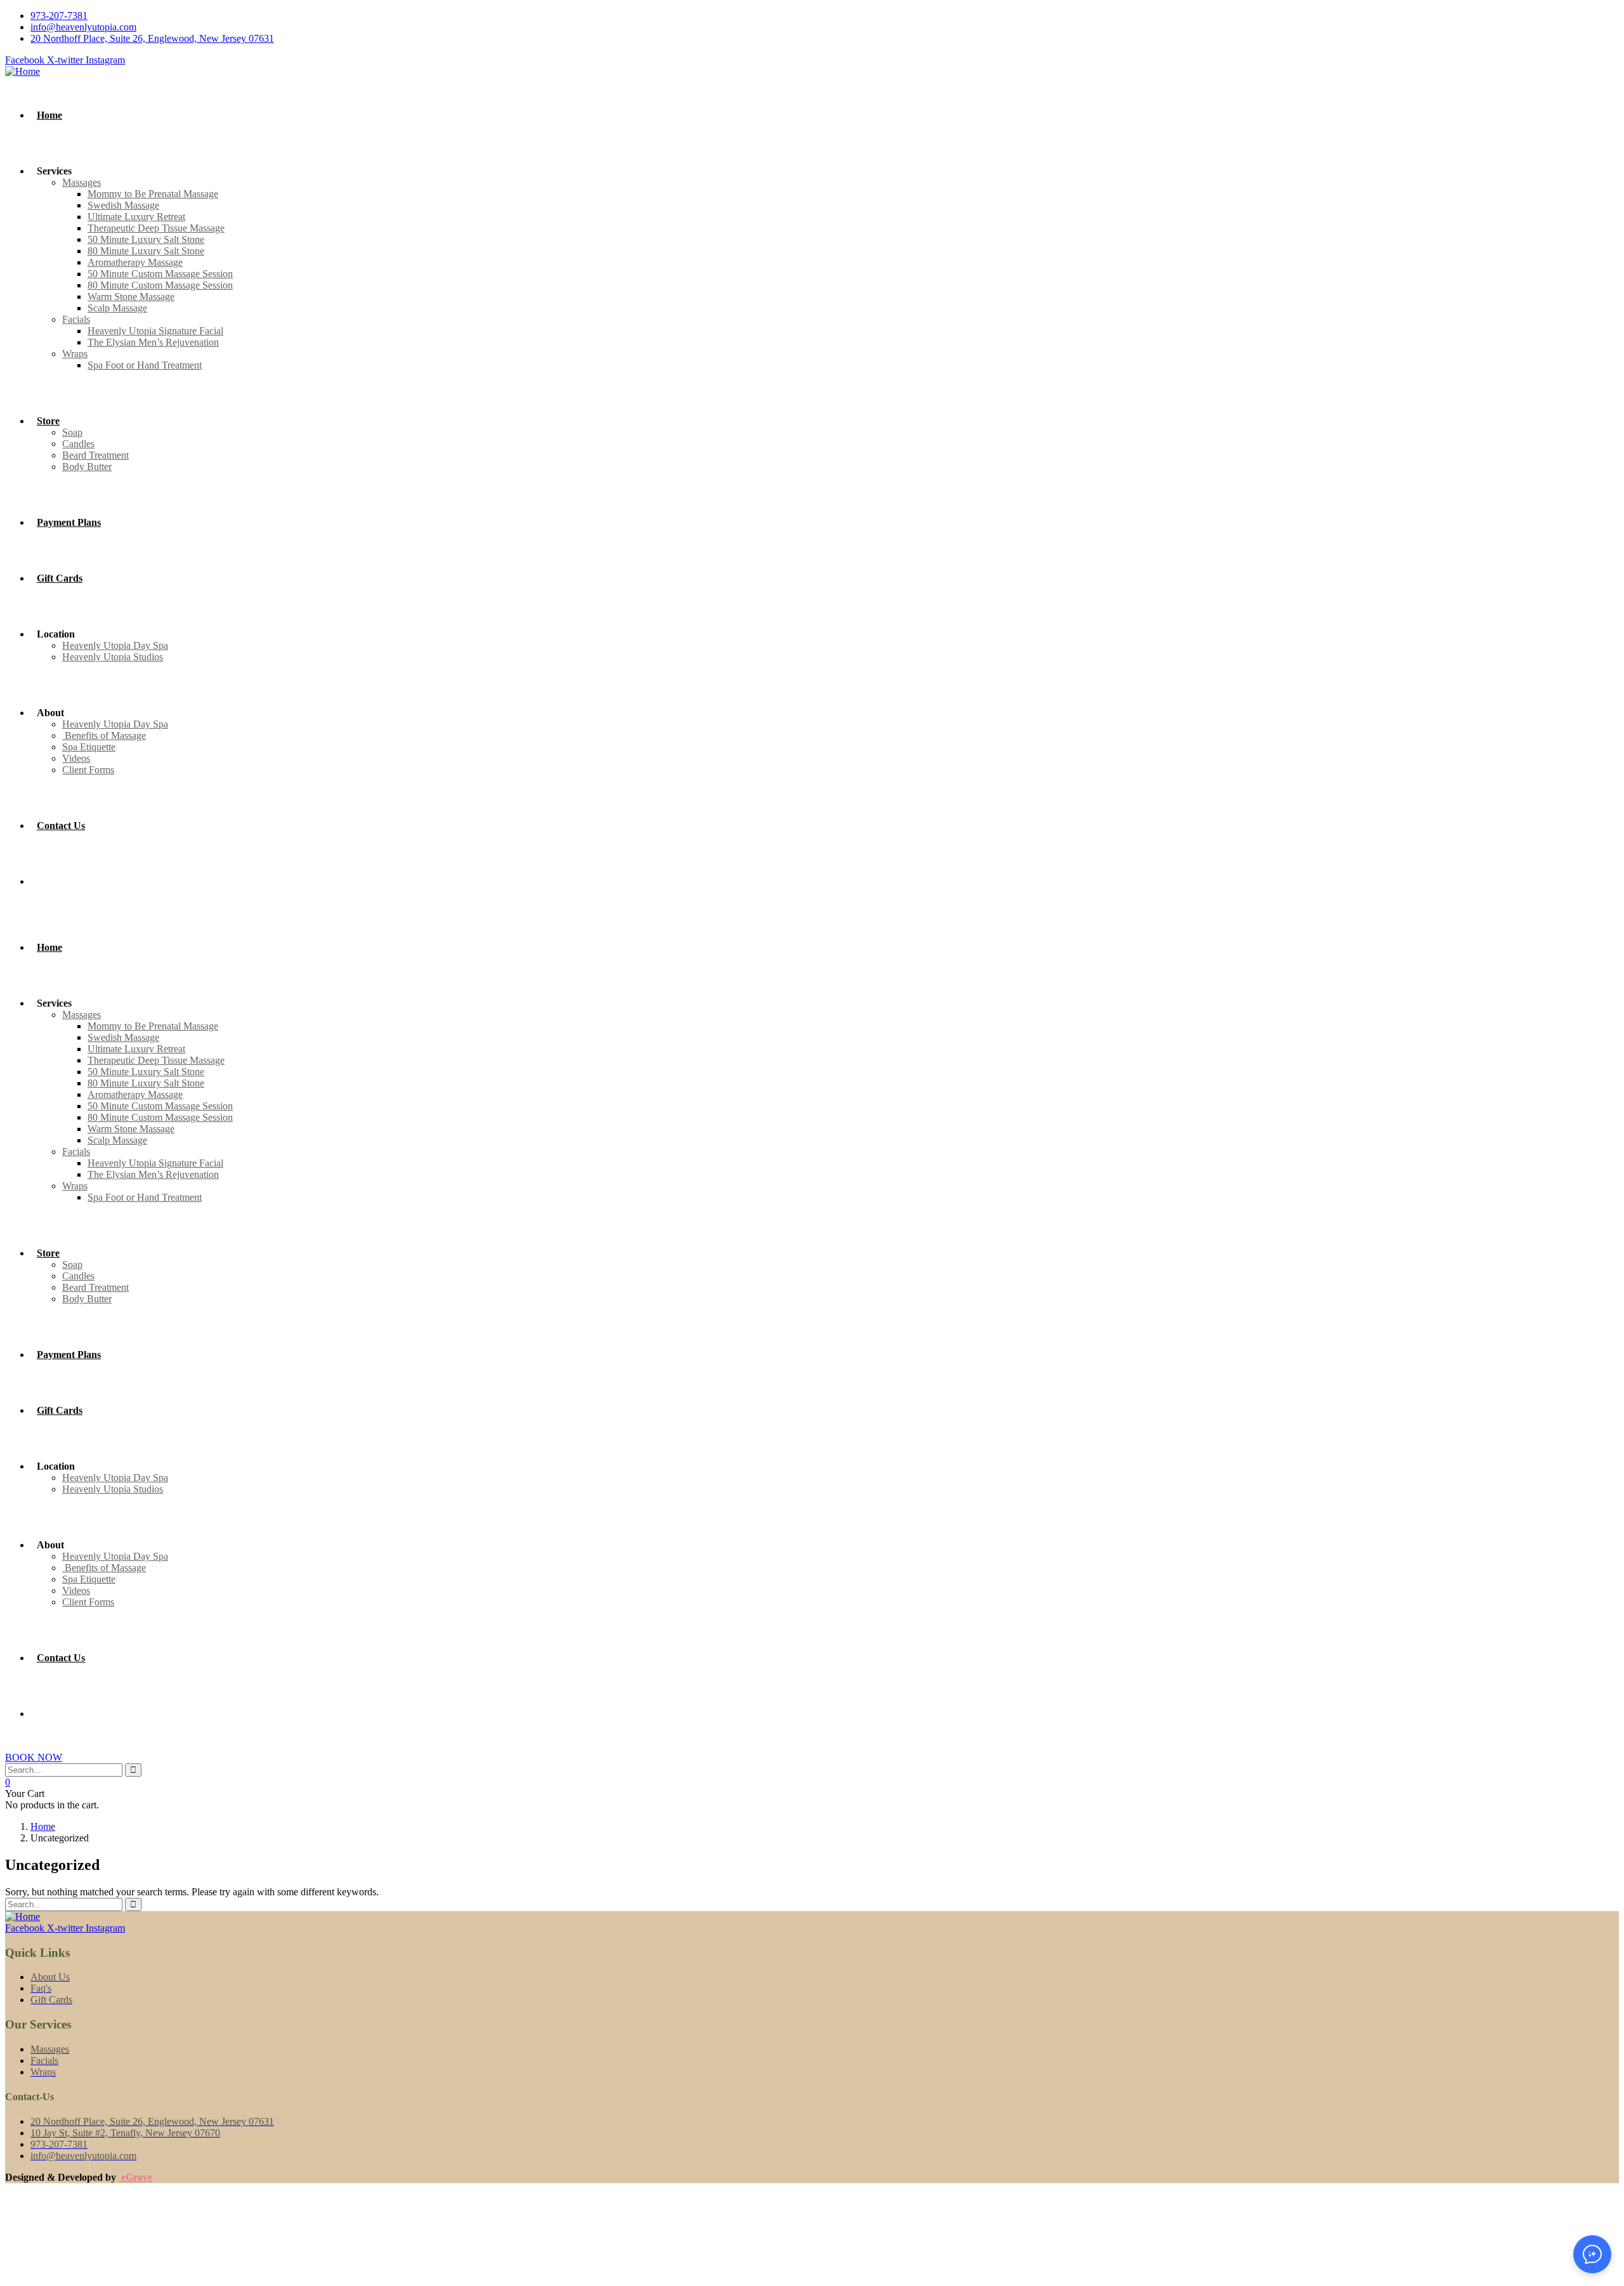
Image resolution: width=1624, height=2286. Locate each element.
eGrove (135, 2177)
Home (43, 1826)
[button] (1592, 2254)
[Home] (23, 71)
